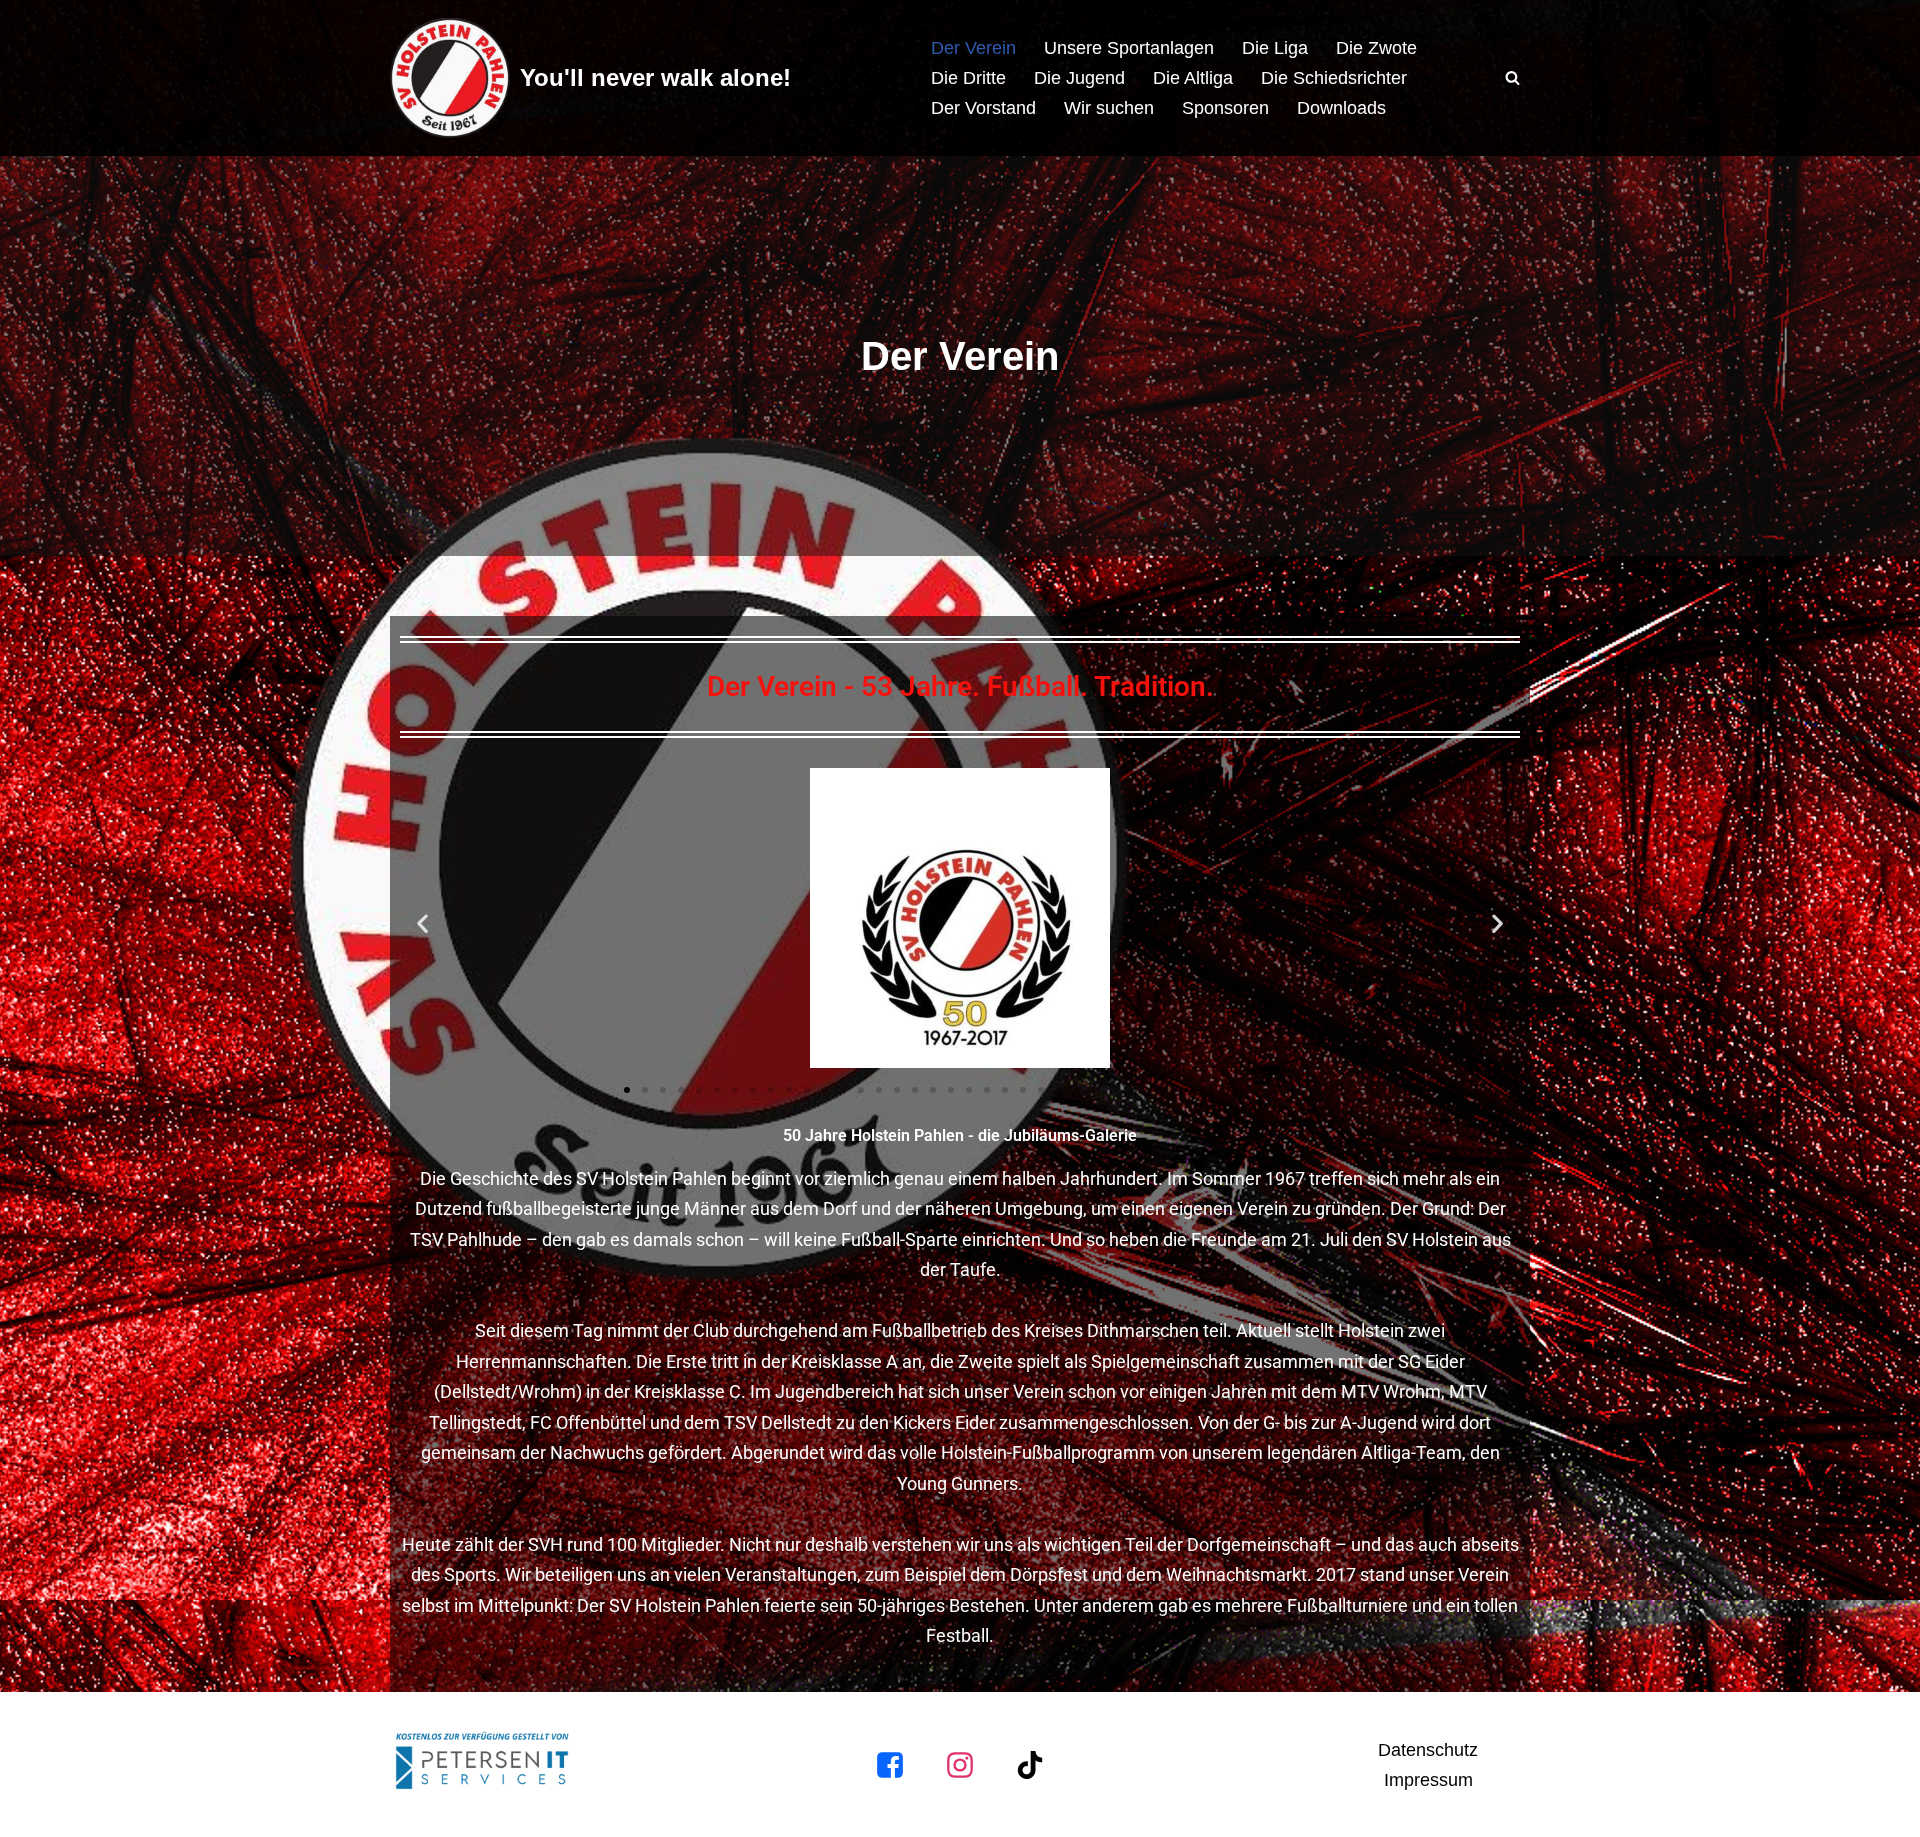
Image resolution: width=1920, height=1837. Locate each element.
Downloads (1341, 108)
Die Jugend (1079, 78)
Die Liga (1275, 48)
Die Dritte (968, 78)
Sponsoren (1225, 108)
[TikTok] (1030, 1765)
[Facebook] (890, 1765)
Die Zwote (1376, 48)
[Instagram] (960, 1765)
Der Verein (973, 48)
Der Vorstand (983, 108)
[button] (422, 922)
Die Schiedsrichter (1334, 78)
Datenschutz (1428, 1750)
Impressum (1428, 1780)
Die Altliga (1193, 78)
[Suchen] (1512, 77)
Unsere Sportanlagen (1129, 48)
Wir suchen (1109, 108)
